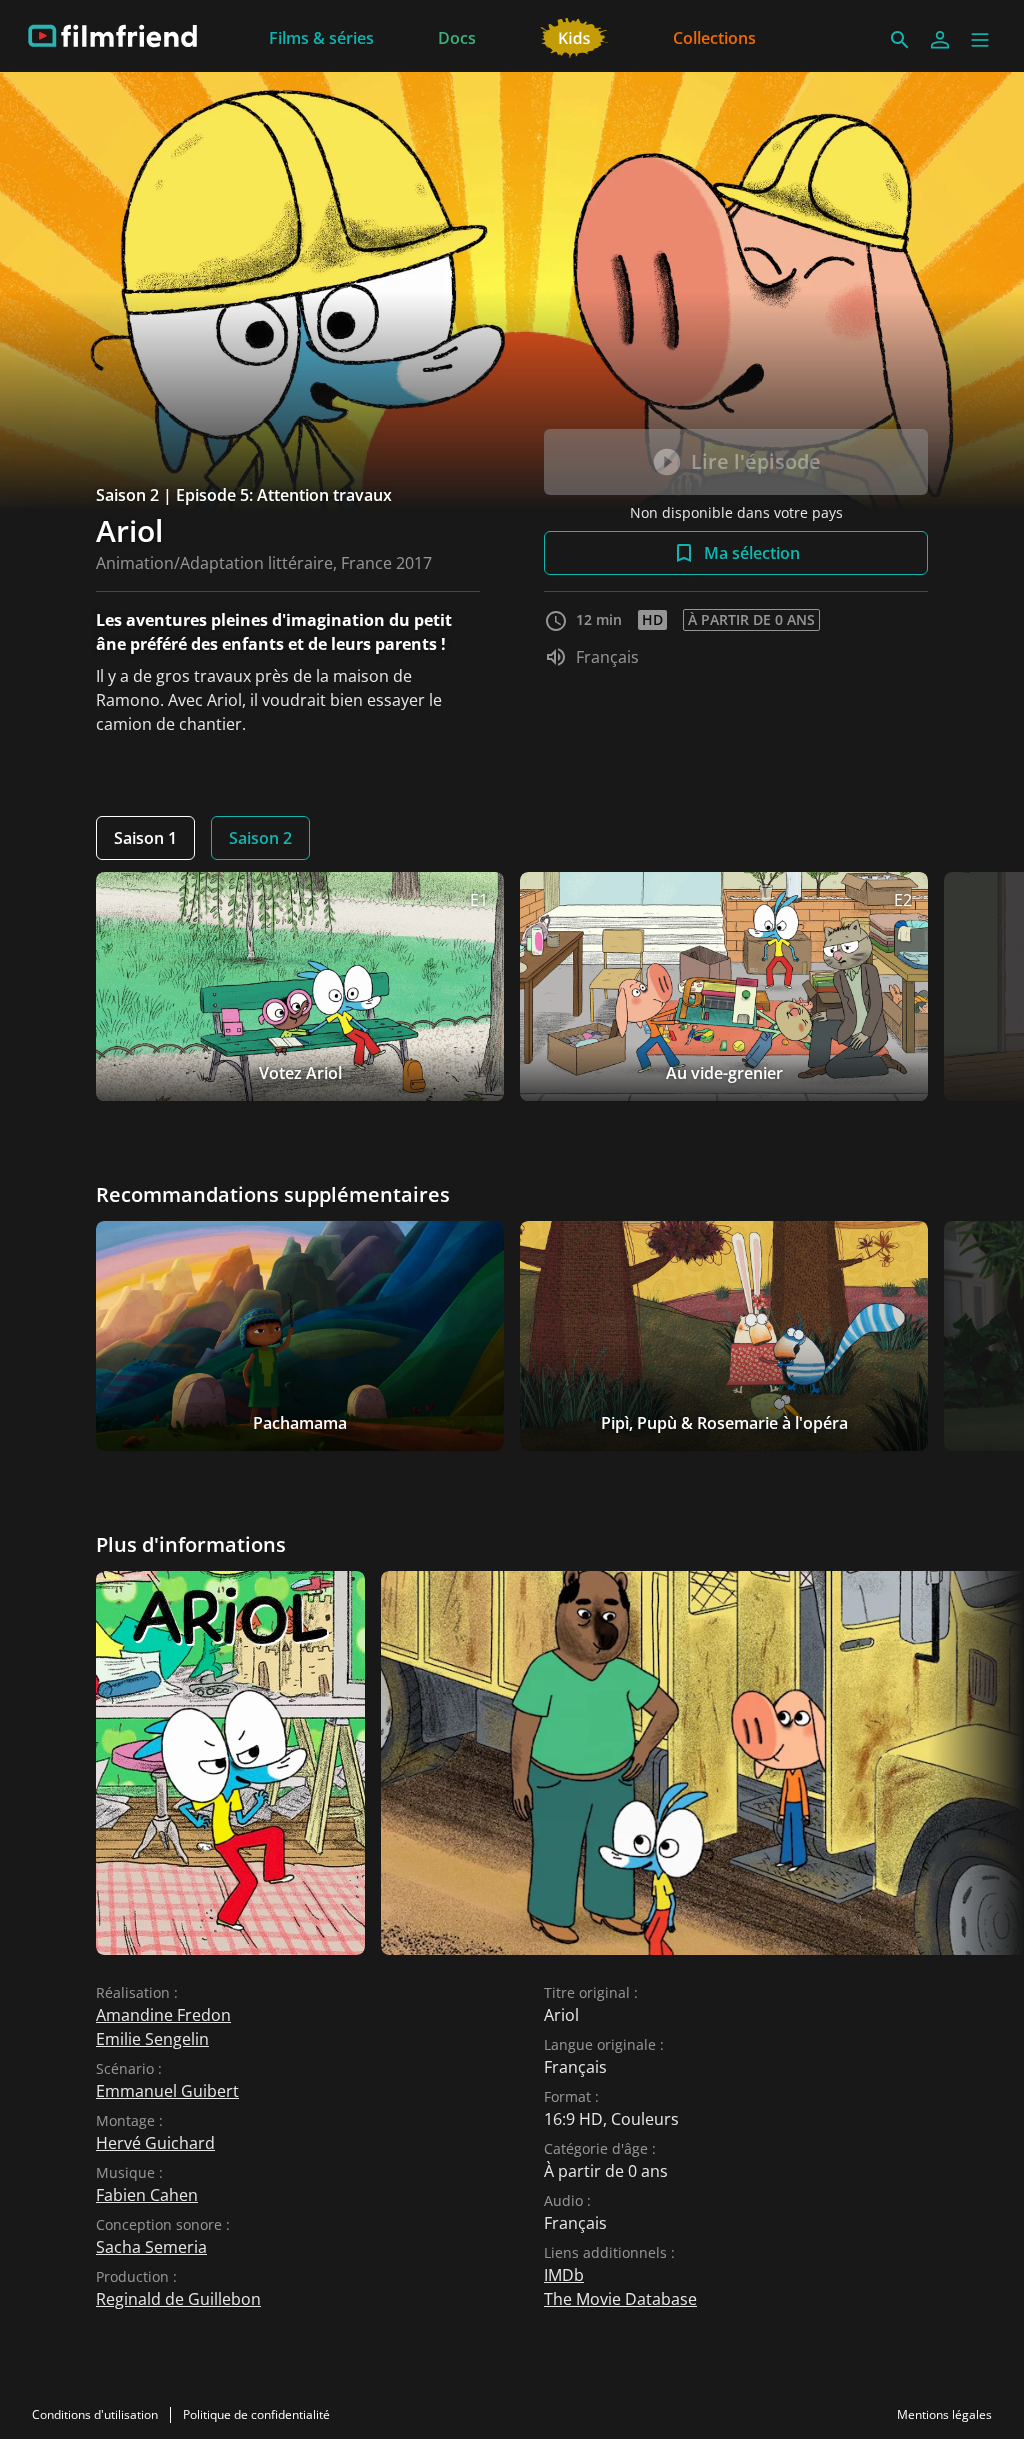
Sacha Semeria (151, 2247)
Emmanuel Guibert (167, 2091)
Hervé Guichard (155, 2143)
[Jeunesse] (574, 36)
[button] (980, 40)
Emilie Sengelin (152, 2039)
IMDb (564, 2275)
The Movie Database (620, 2299)
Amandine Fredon (163, 2015)
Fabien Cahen (147, 2195)
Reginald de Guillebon (178, 2299)
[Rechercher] (900, 40)
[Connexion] (940, 40)
